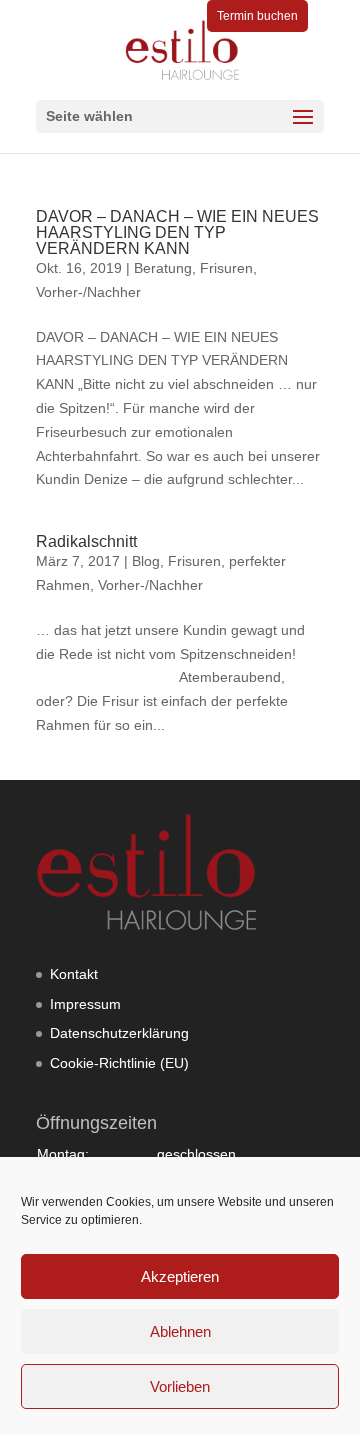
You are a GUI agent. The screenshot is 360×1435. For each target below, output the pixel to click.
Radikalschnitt (86, 541)
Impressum (85, 1004)
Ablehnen (180, 1331)
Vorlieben (180, 1386)
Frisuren (226, 268)
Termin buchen (257, 16)
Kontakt (74, 974)
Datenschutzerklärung (119, 1033)
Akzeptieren (180, 1276)
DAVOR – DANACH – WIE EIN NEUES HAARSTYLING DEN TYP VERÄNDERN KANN (177, 232)
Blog (146, 561)
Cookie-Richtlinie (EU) (119, 1063)
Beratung (163, 268)
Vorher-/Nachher (88, 292)
